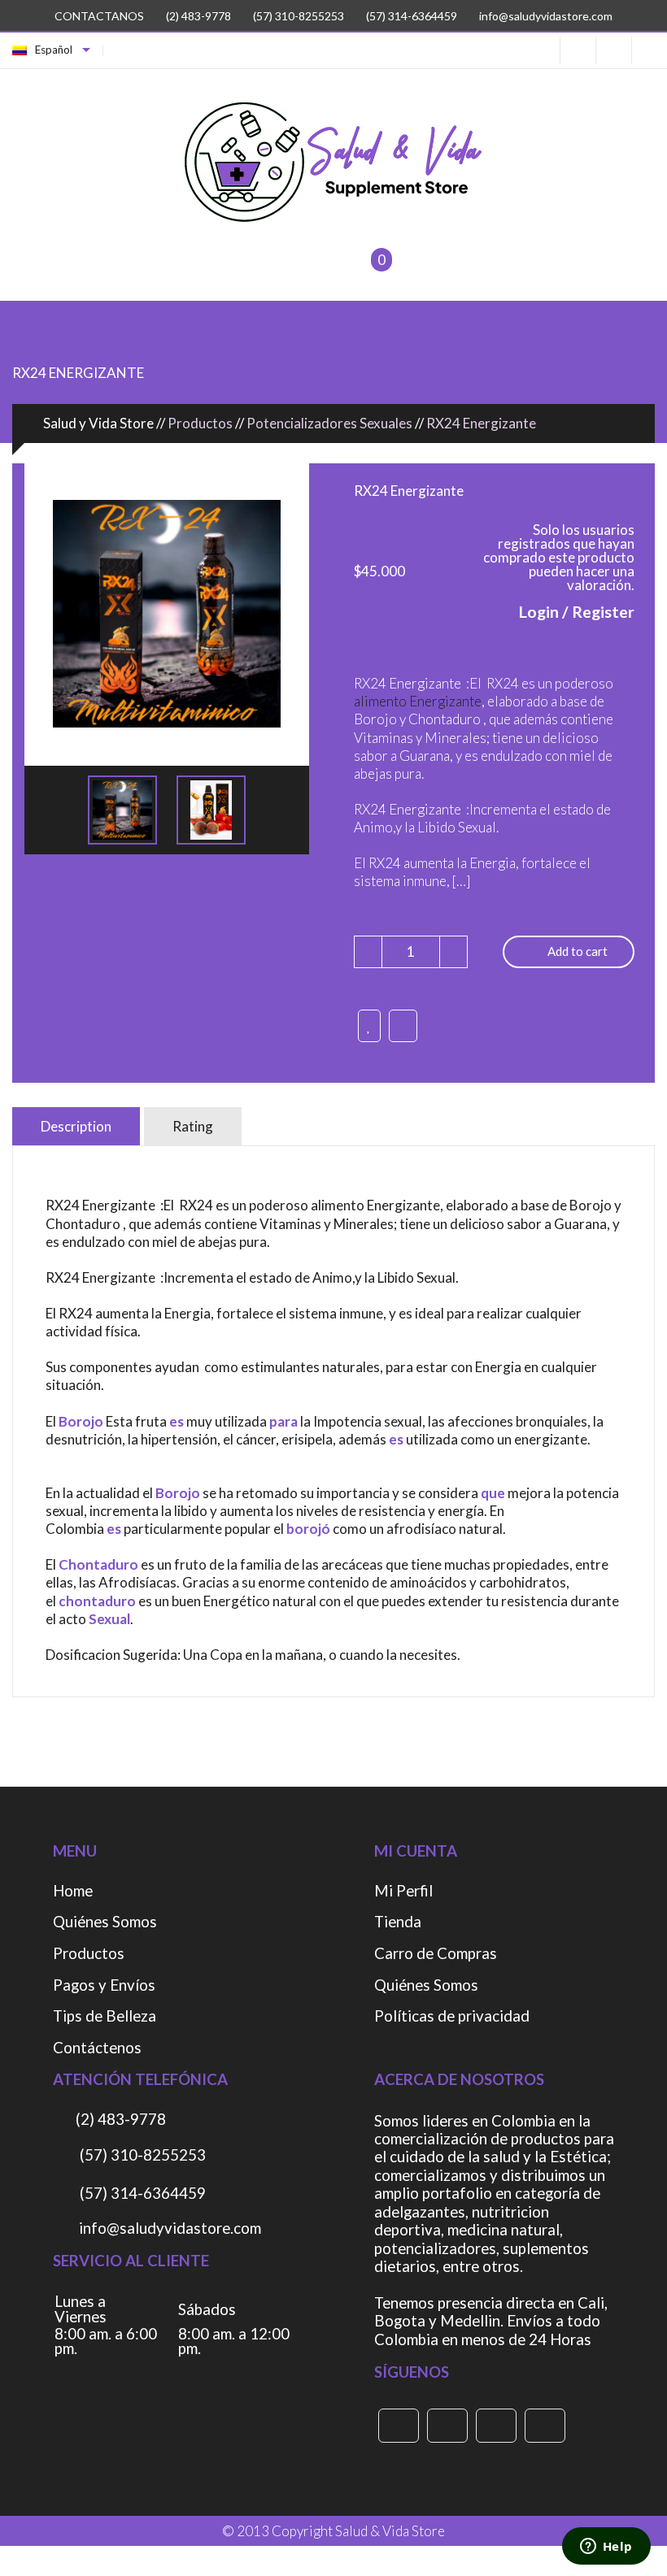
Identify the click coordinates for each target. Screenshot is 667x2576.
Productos (89, 1954)
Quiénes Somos (105, 1922)
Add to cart (578, 951)
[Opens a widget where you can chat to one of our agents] (606, 2548)
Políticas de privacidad (452, 2016)
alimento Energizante (418, 701)
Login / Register (577, 611)
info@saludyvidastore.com (545, 16)
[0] (361, 270)
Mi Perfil (403, 1891)
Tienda (398, 1922)
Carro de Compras (436, 1954)
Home (73, 1891)
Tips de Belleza (105, 2016)
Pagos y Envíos (104, 1985)
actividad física (92, 1331)
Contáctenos (97, 2048)
